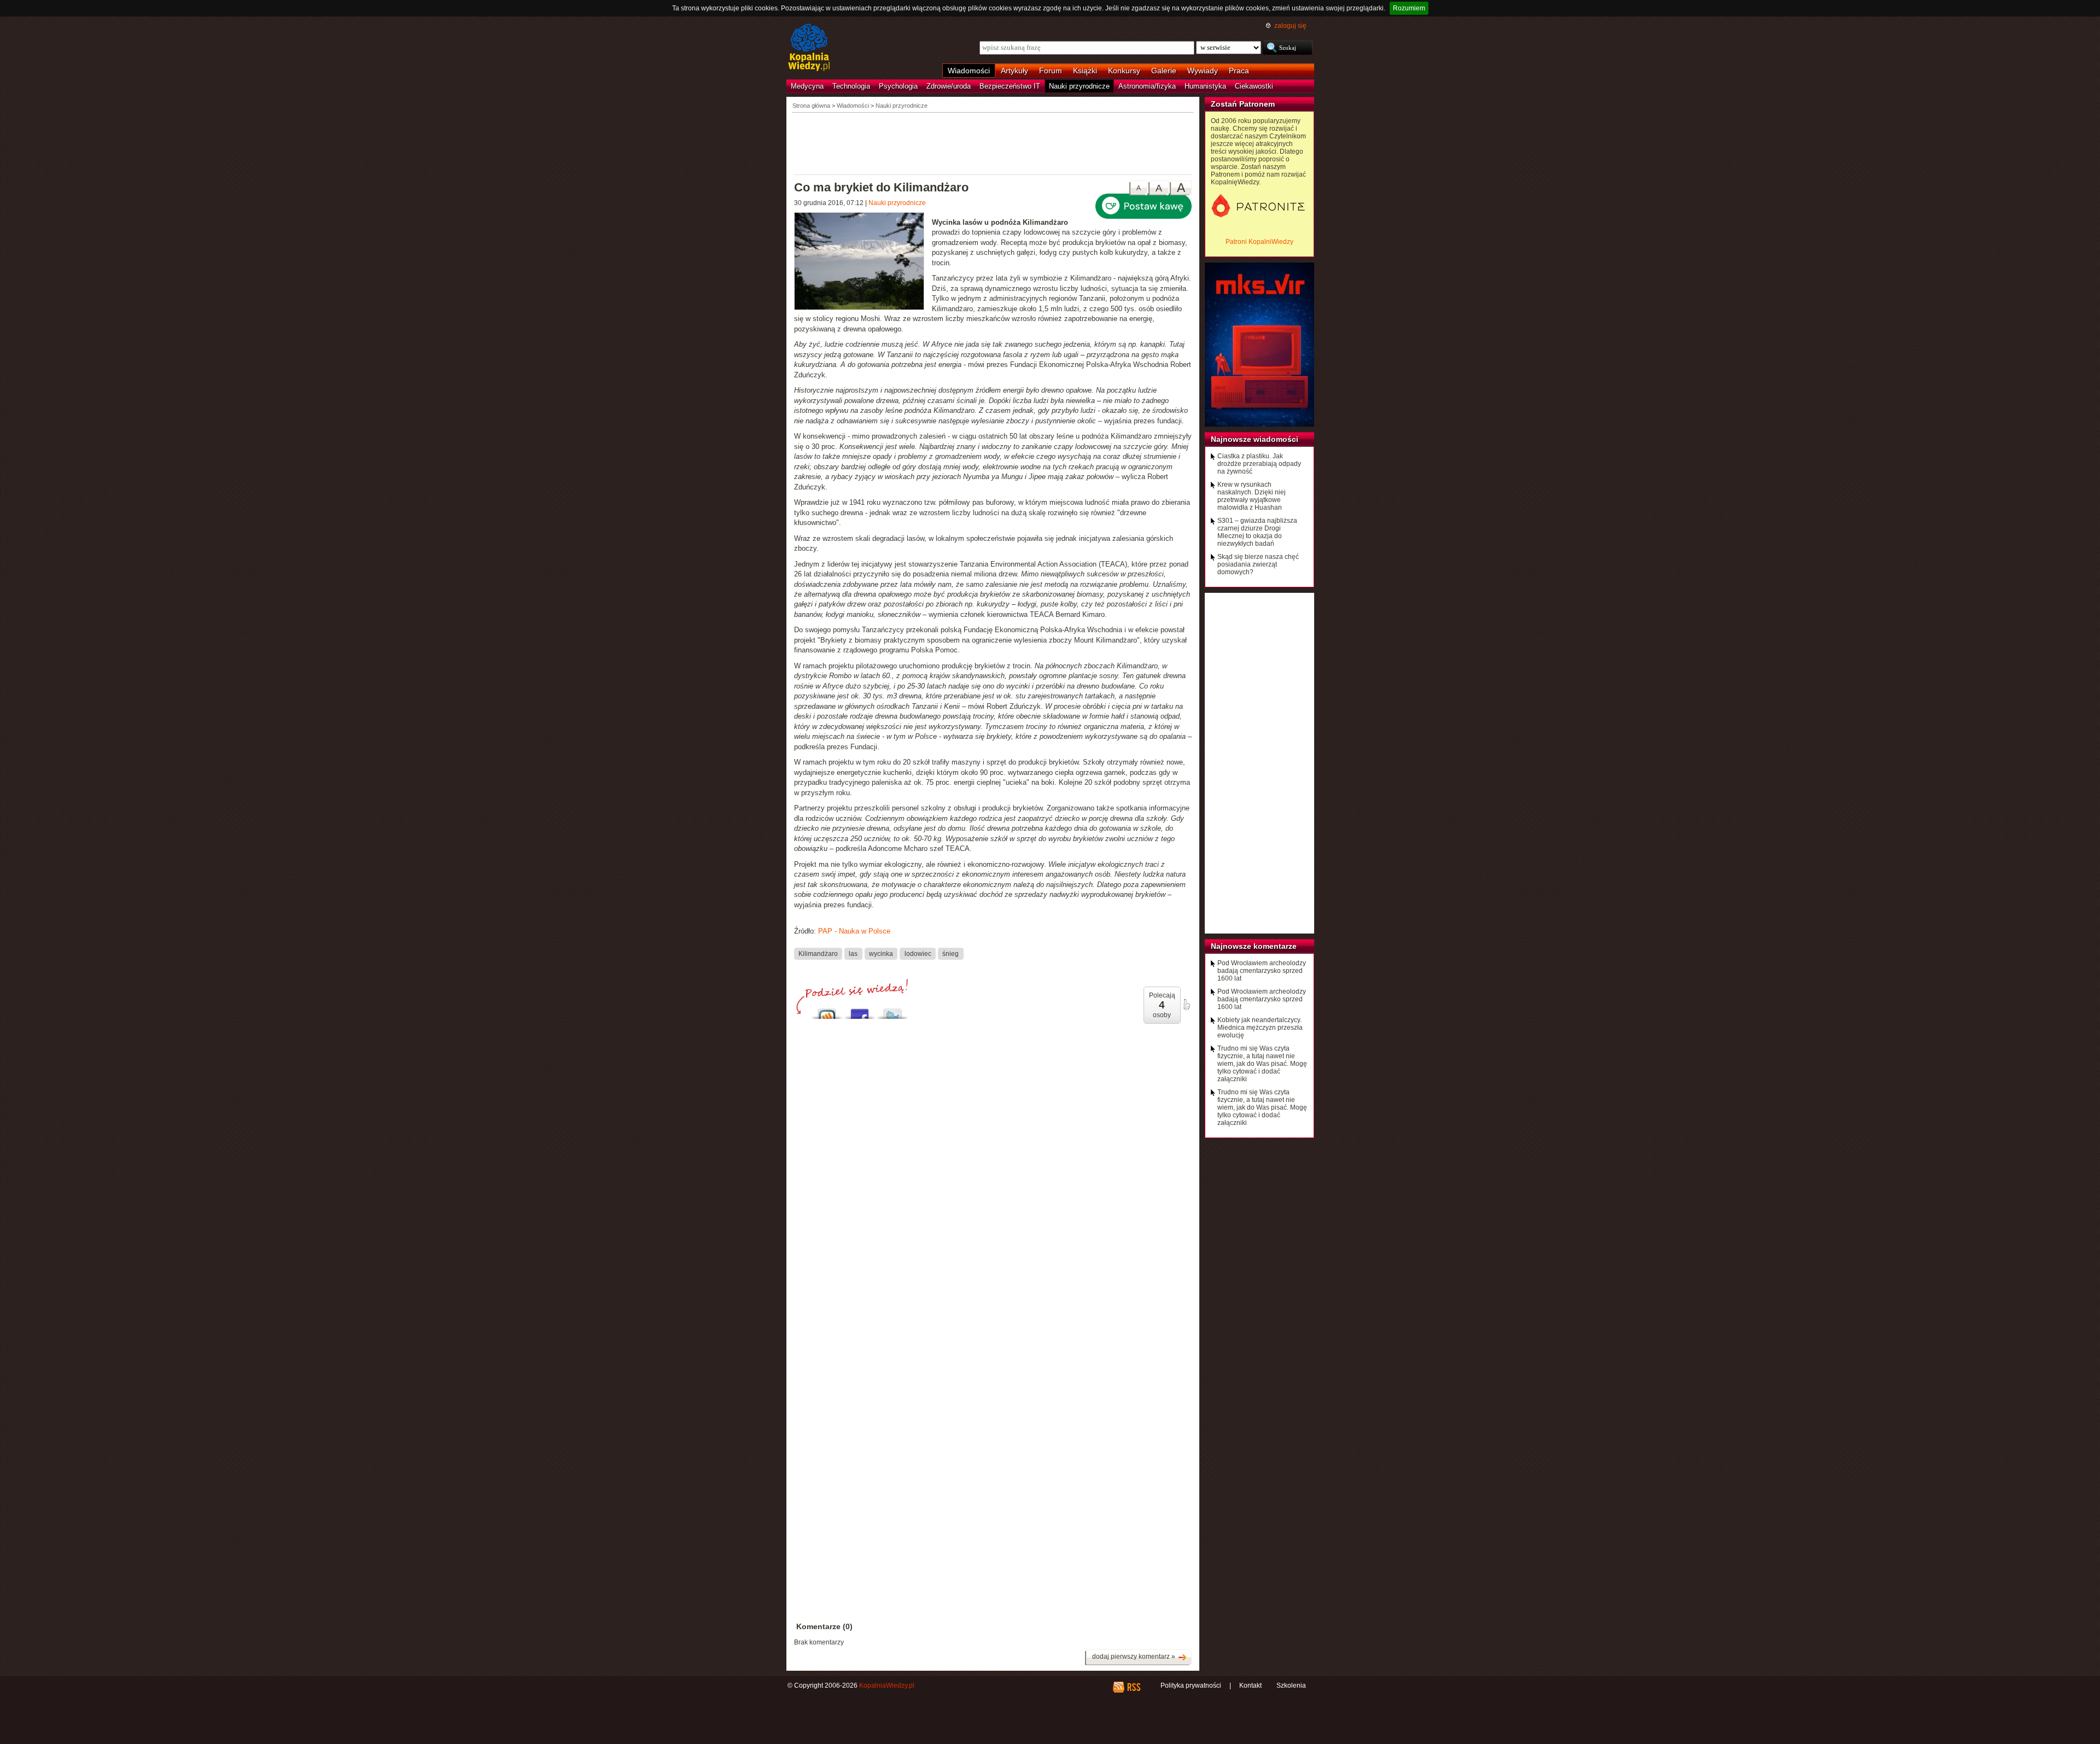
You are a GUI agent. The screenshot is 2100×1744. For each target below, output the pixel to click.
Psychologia (898, 86)
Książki (1085, 71)
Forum (1051, 71)
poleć (1186, 1005)
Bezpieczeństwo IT (1010, 86)
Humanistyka (1205, 86)
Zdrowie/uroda (949, 86)
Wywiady (1203, 71)
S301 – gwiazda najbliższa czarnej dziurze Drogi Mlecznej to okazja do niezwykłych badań (1257, 532)
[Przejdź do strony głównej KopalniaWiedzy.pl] (809, 48)
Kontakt (1250, 1685)
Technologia (851, 86)
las (853, 954)
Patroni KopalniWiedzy (1259, 242)
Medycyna (807, 86)
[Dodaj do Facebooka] (860, 1011)
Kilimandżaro (818, 954)
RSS (1133, 1687)
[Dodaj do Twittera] (892, 1011)
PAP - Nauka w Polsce (854, 931)
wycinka (881, 954)
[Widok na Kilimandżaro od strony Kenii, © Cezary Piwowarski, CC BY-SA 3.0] (863, 263)
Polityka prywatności (1191, 1685)
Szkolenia (1291, 1685)
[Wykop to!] (827, 1011)
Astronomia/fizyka (1147, 86)
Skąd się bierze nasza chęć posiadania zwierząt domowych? (1258, 564)
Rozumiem (1409, 8)
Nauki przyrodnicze (1079, 86)
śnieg (950, 954)
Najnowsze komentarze (1254, 946)
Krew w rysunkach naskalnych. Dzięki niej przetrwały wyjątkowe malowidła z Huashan (1252, 496)
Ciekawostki (1254, 86)
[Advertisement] (993, 143)
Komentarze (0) (824, 1626)
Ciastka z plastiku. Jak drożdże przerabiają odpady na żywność (1259, 464)
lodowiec (918, 954)
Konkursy (1124, 71)
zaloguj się (1290, 26)
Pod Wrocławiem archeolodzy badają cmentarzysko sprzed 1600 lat (1262, 971)
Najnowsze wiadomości (1255, 439)
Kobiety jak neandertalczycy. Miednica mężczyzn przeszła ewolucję (1260, 1028)
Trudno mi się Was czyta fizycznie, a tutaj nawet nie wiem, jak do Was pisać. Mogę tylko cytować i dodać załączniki (1262, 1064)
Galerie (1164, 71)
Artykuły (1014, 71)
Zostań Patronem (1243, 104)
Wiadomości (969, 71)
